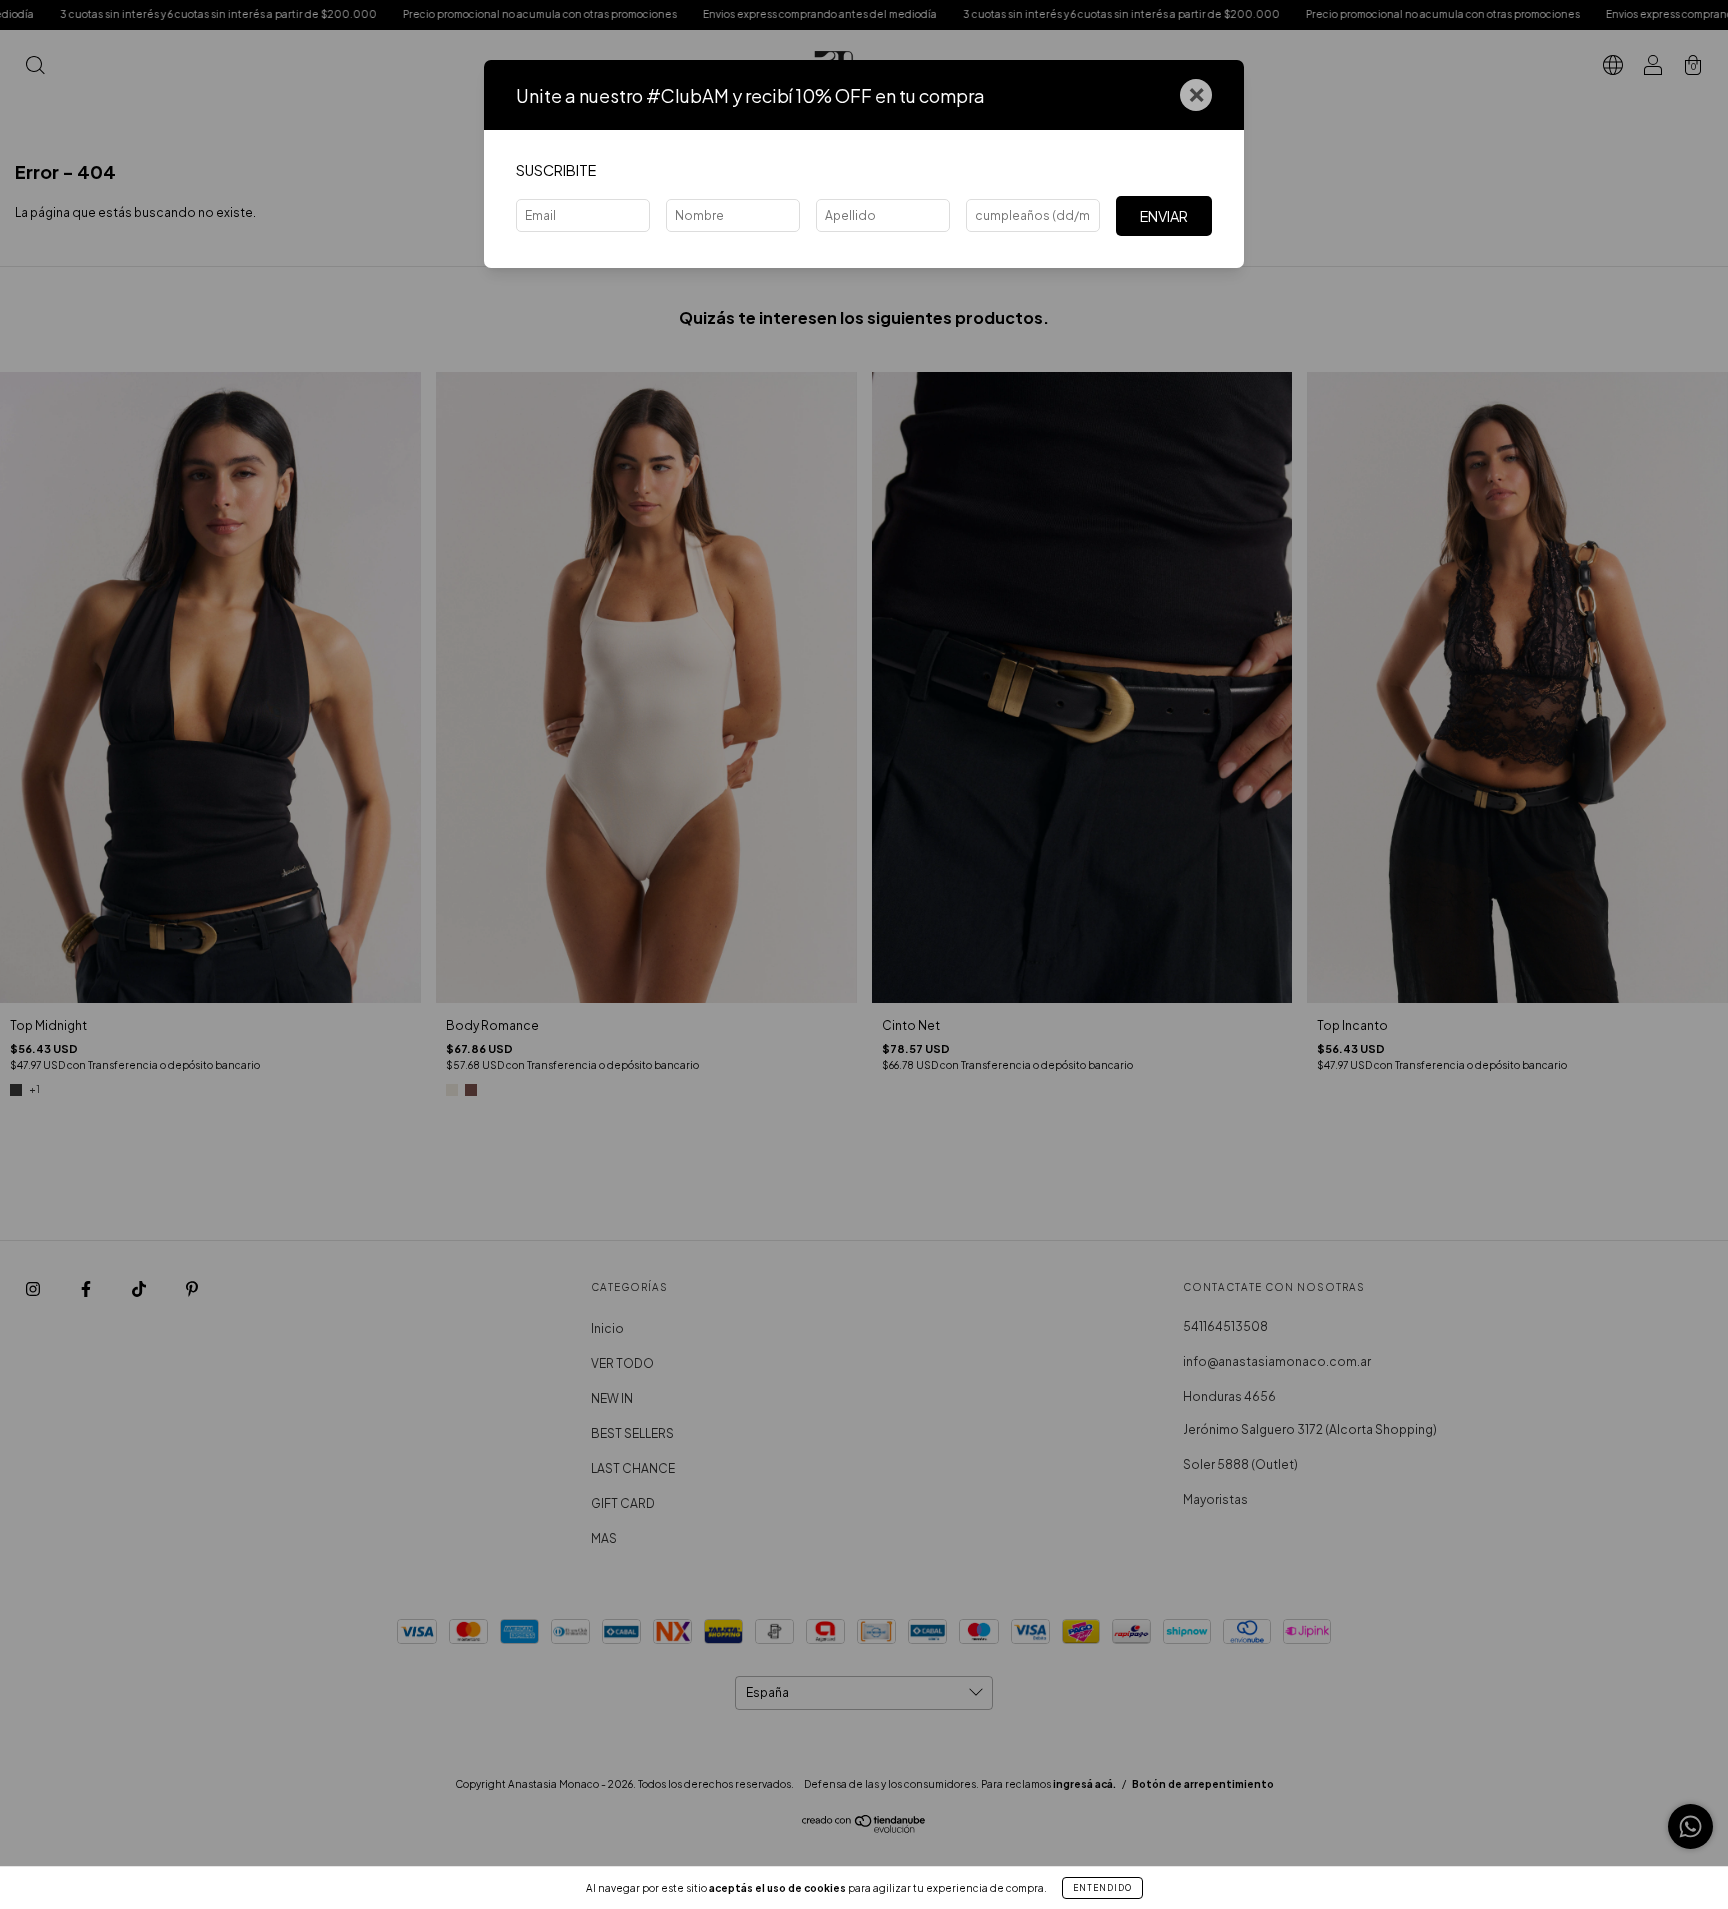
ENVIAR (1164, 216)
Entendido (1102, 1888)
